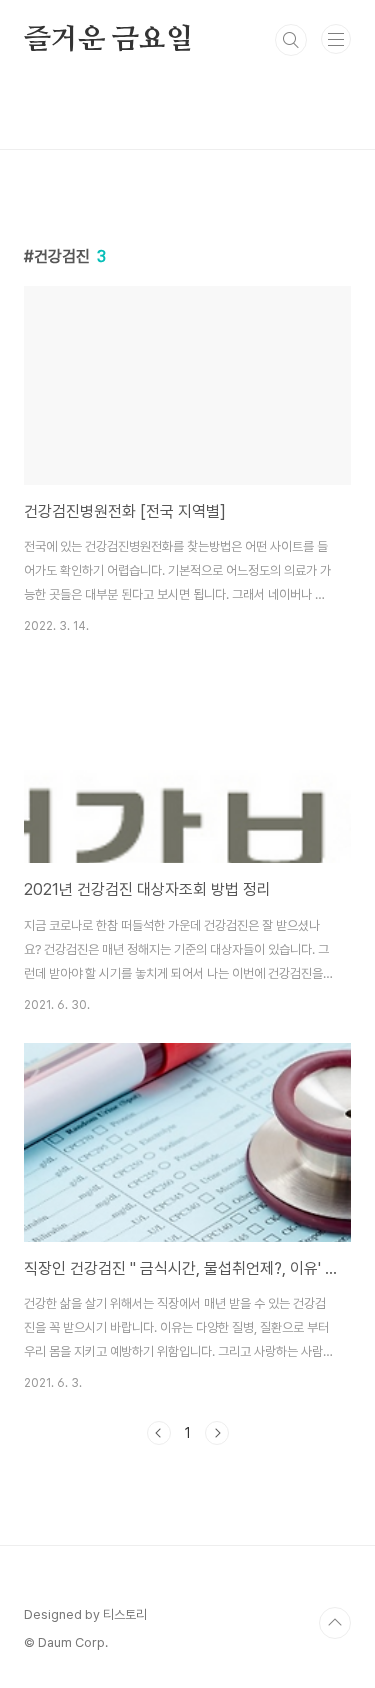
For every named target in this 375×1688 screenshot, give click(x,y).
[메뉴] (336, 39)
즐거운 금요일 (108, 40)
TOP (335, 1623)
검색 (291, 40)
